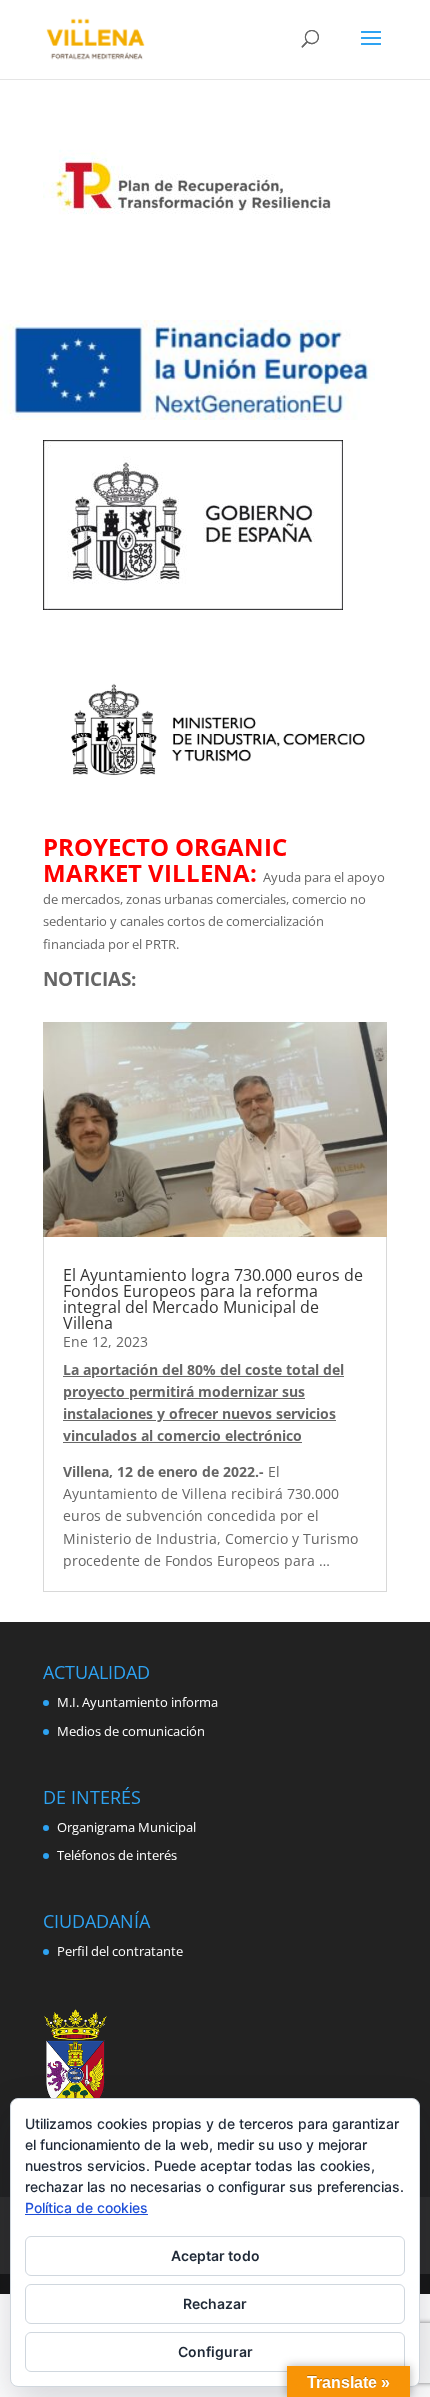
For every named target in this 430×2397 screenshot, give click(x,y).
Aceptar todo (215, 2255)
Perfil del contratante (120, 1951)
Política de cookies (86, 2207)
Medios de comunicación (131, 1731)
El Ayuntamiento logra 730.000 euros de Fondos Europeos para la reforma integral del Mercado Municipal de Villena (213, 1299)
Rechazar (215, 2303)
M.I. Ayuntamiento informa (137, 1702)
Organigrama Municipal (126, 1827)
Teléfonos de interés (117, 1855)
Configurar (215, 2351)
